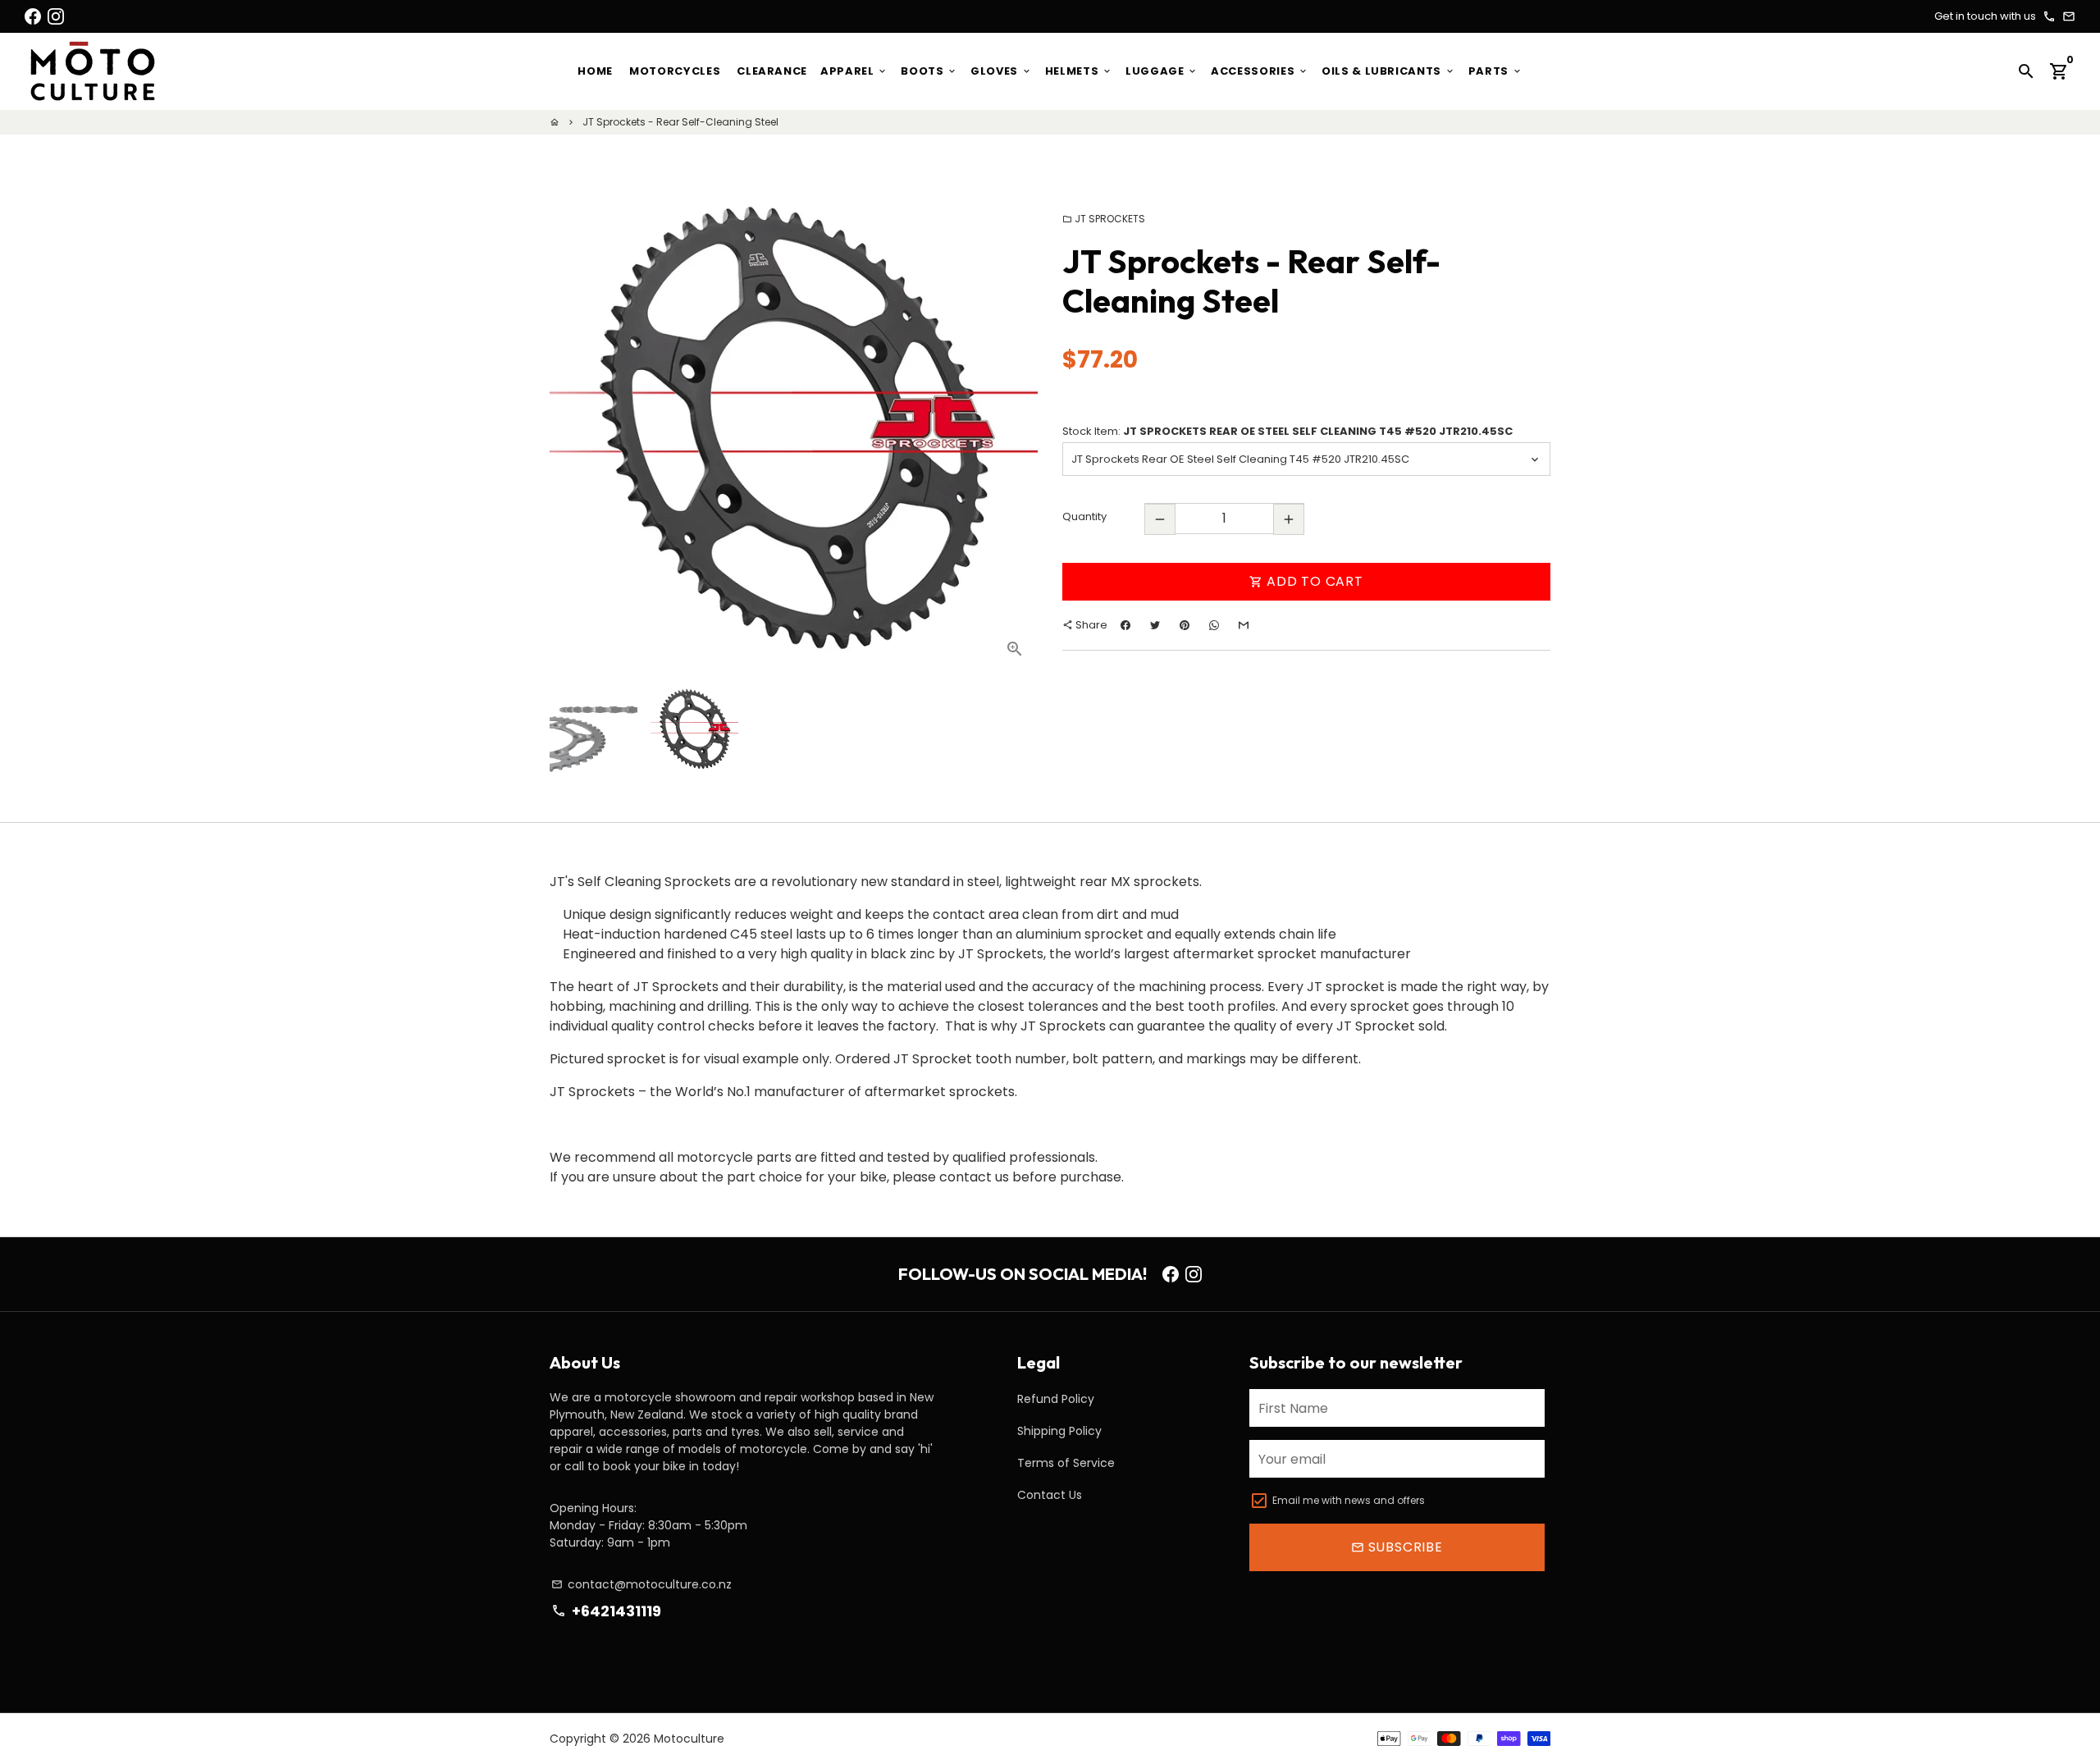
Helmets (1079, 71)
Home (595, 71)
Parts (1495, 71)
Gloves (1001, 71)
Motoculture (689, 1739)
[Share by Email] (1244, 626)
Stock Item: (1287, 431)
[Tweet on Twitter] (1155, 626)
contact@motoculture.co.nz (641, 1584)
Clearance (772, 71)
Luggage (1162, 71)
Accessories (1260, 71)
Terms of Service (1066, 1463)
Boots (929, 71)
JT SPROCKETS (1104, 219)
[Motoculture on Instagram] (56, 16)
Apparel (854, 71)
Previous (572, 428)
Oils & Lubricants (1388, 71)
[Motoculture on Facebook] (33, 16)
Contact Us (1050, 1495)
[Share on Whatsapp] (1214, 626)
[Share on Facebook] (1125, 626)
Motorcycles (675, 71)
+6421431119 (606, 1611)
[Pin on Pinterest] (1185, 626)
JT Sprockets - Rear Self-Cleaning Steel (680, 122)
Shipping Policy (1059, 1431)
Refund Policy (1056, 1399)
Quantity (1084, 517)
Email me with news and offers (1349, 1500)
